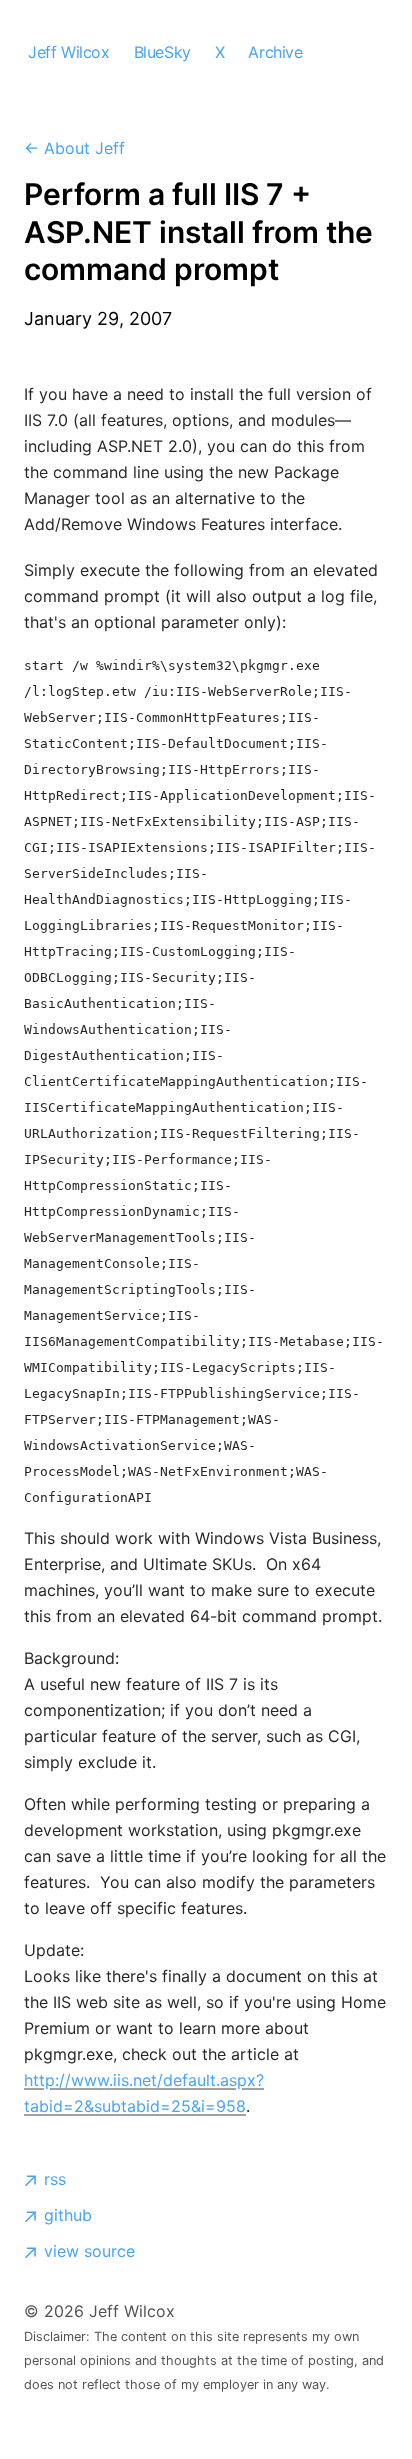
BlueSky (162, 52)
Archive (275, 52)
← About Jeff (74, 148)
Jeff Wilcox (69, 52)
